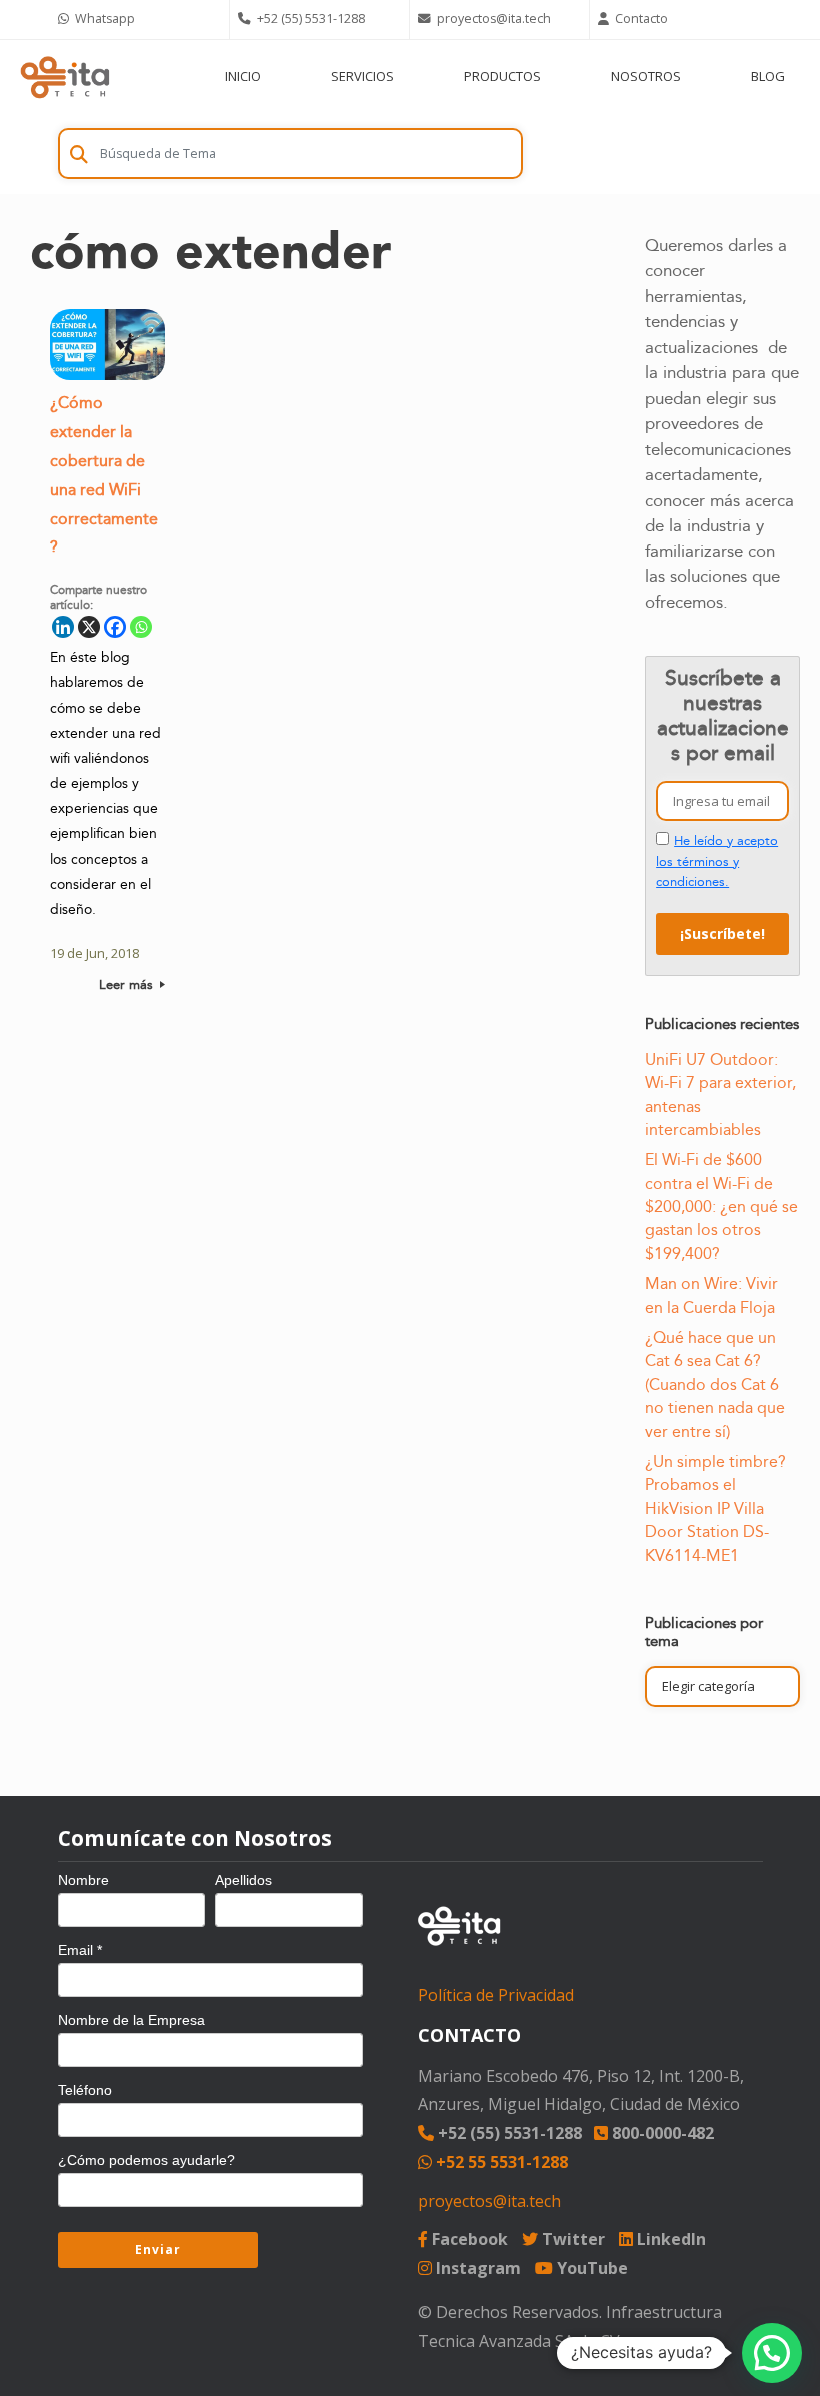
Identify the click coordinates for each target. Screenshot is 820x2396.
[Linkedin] (63, 627)
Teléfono (85, 2090)
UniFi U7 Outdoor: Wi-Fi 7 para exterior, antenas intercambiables (720, 1095)
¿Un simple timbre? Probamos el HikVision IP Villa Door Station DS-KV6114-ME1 (715, 1509)
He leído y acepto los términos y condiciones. (717, 861)
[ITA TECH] (65, 76)
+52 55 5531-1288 (500, 2162)
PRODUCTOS (502, 76)
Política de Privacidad (496, 1995)
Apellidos (243, 1880)
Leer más (128, 985)
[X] (89, 627)
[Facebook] (115, 627)
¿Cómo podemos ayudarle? (146, 2160)
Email (80, 1950)
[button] (772, 2353)
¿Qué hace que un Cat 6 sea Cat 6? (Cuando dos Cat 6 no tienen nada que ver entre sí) (715, 1385)
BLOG (768, 76)
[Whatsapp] (141, 627)
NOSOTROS (646, 76)
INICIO (243, 76)
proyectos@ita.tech (489, 2201)
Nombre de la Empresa (131, 2020)
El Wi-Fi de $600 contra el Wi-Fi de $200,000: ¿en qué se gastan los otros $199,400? (721, 1207)
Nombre (83, 1880)
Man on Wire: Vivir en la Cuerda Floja (711, 1295)
